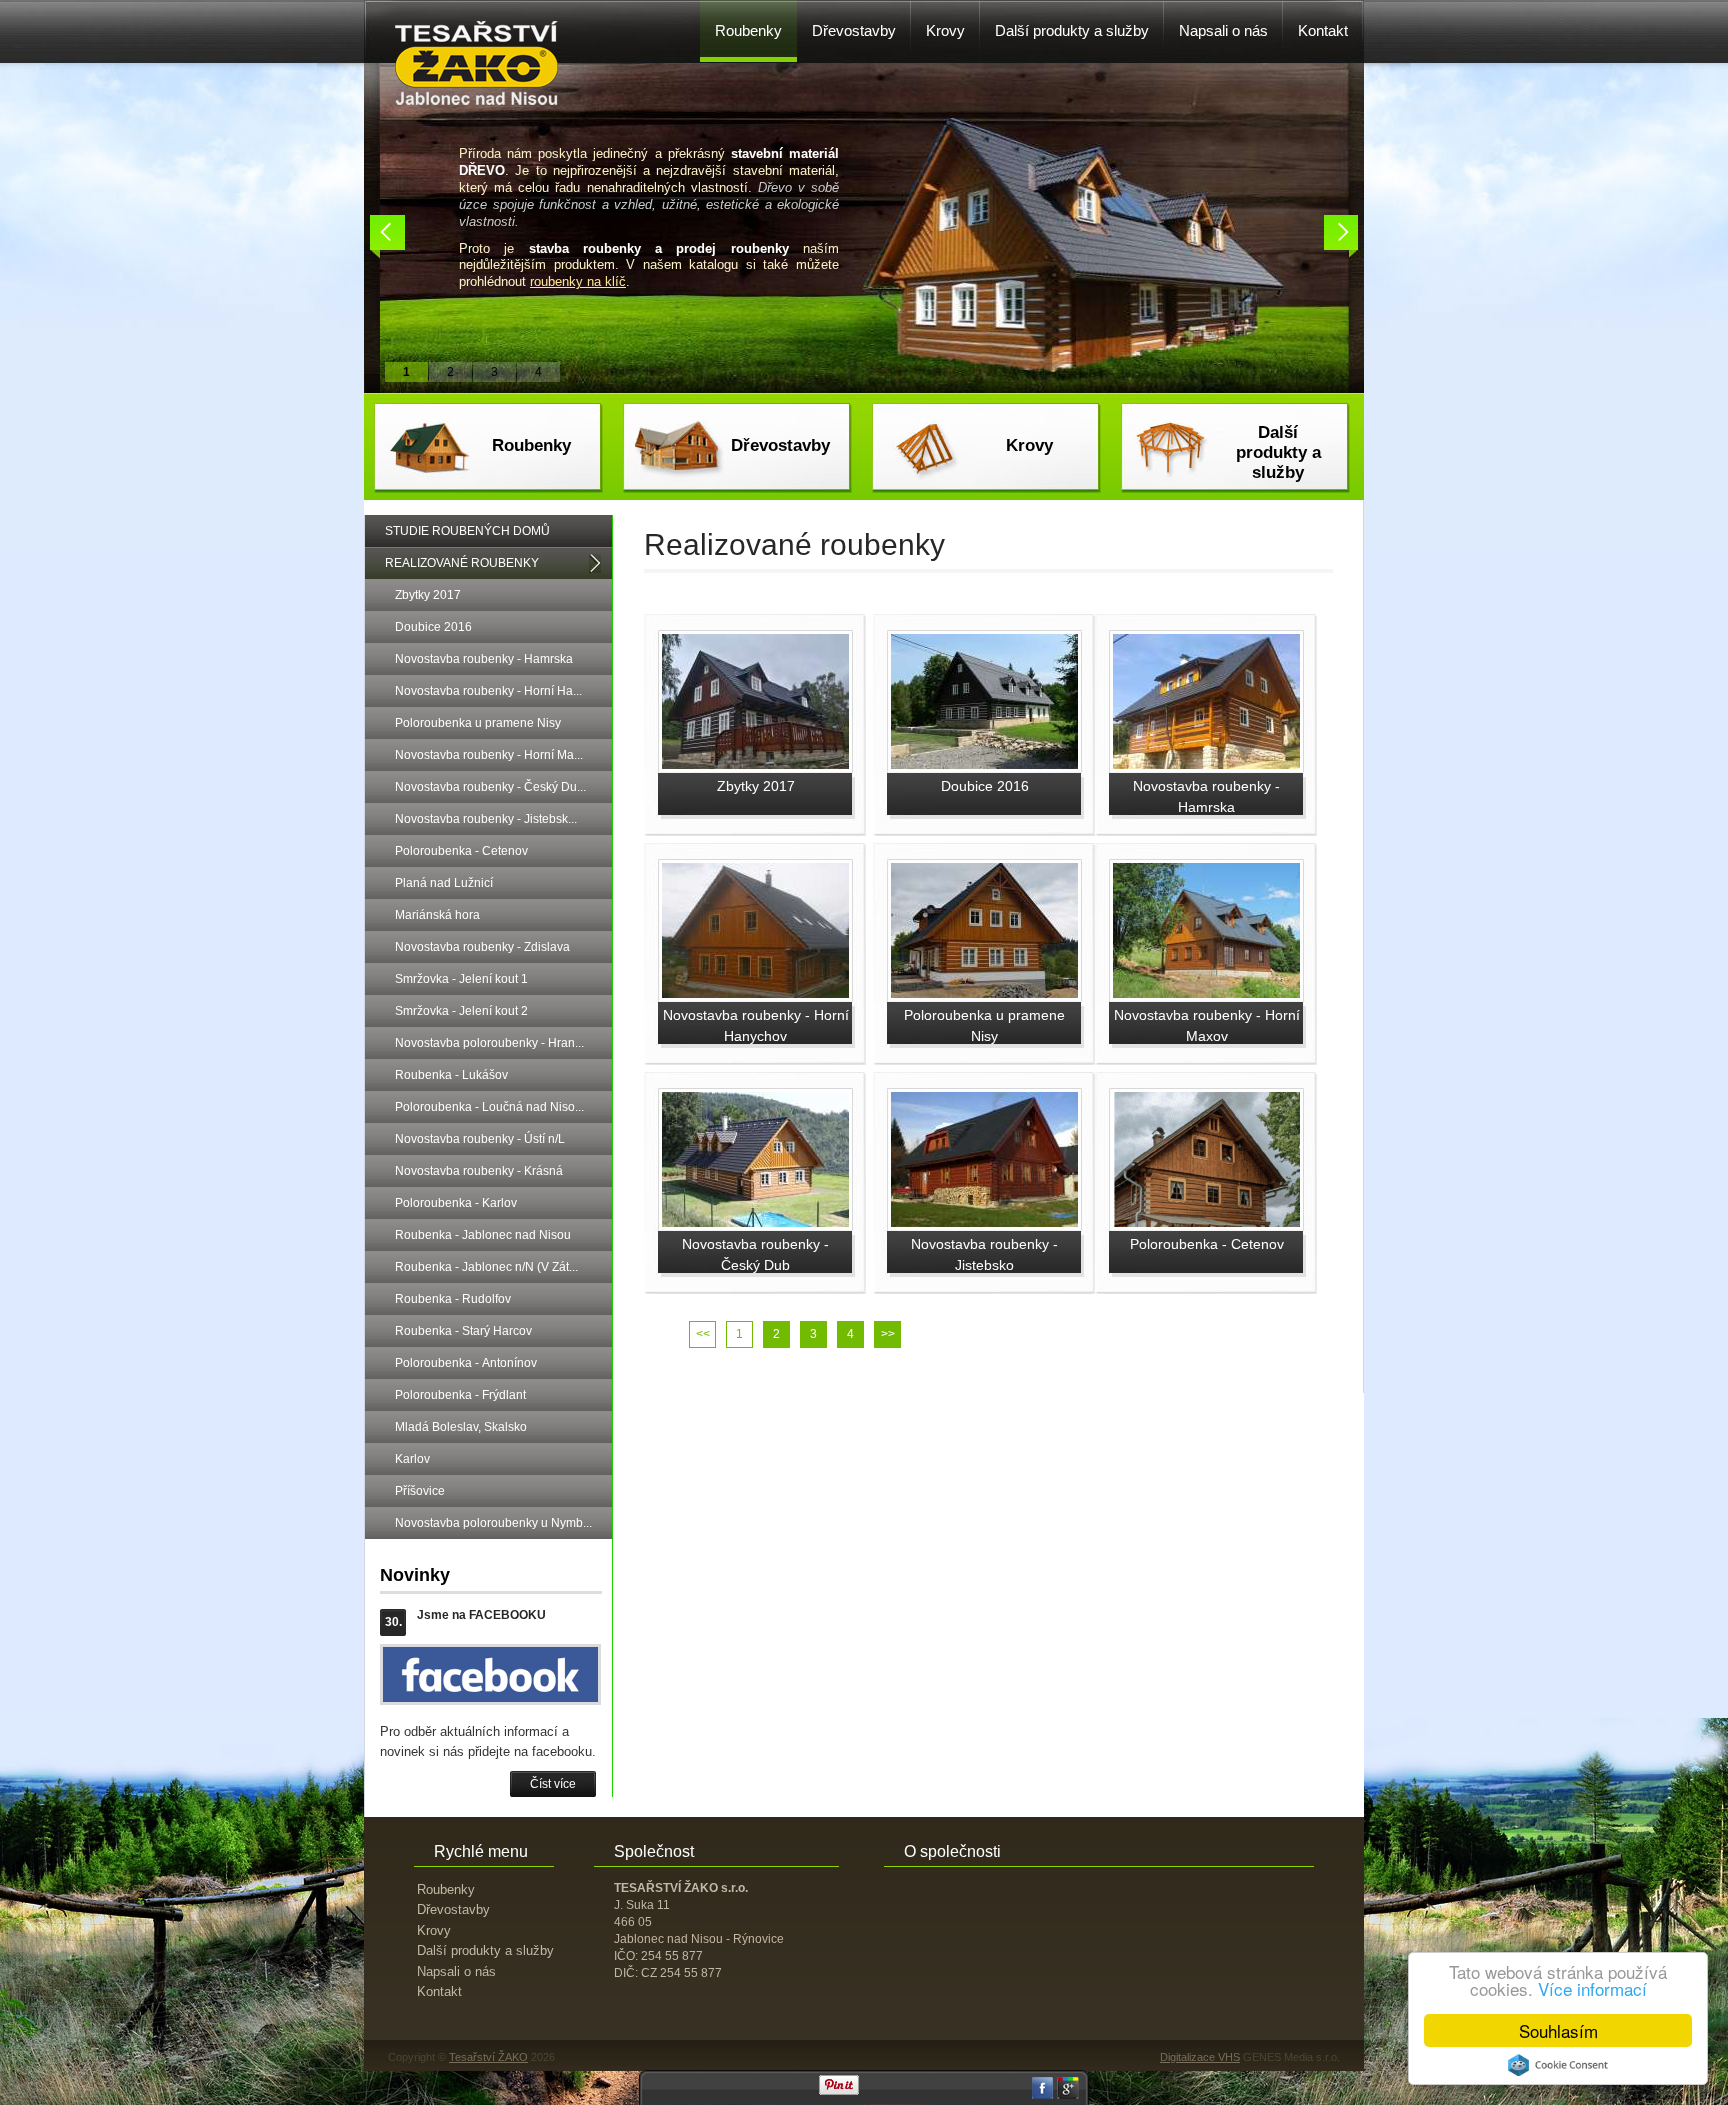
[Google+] (1068, 2095)
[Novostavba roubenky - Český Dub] (755, 1223)
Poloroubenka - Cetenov (1207, 1244)
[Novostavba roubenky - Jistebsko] (984, 1223)
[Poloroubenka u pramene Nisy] (984, 994)
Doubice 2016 (985, 786)
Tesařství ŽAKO (488, 2057)
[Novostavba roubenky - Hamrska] (1206, 765)
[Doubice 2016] (984, 765)
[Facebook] (1043, 2095)
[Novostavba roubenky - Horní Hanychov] (755, 994)
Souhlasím (1558, 2030)
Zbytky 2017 (756, 786)
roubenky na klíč (578, 281)
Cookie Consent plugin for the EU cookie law (1558, 2065)
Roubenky (531, 445)
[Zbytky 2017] (755, 765)
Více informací (1592, 1988)
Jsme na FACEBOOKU (481, 1615)
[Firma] (477, 101)
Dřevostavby (780, 445)
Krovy (1029, 445)
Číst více (553, 1784)
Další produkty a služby (1278, 452)
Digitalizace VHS (1200, 2057)
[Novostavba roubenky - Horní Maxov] (1206, 994)
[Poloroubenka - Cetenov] (1206, 1223)
